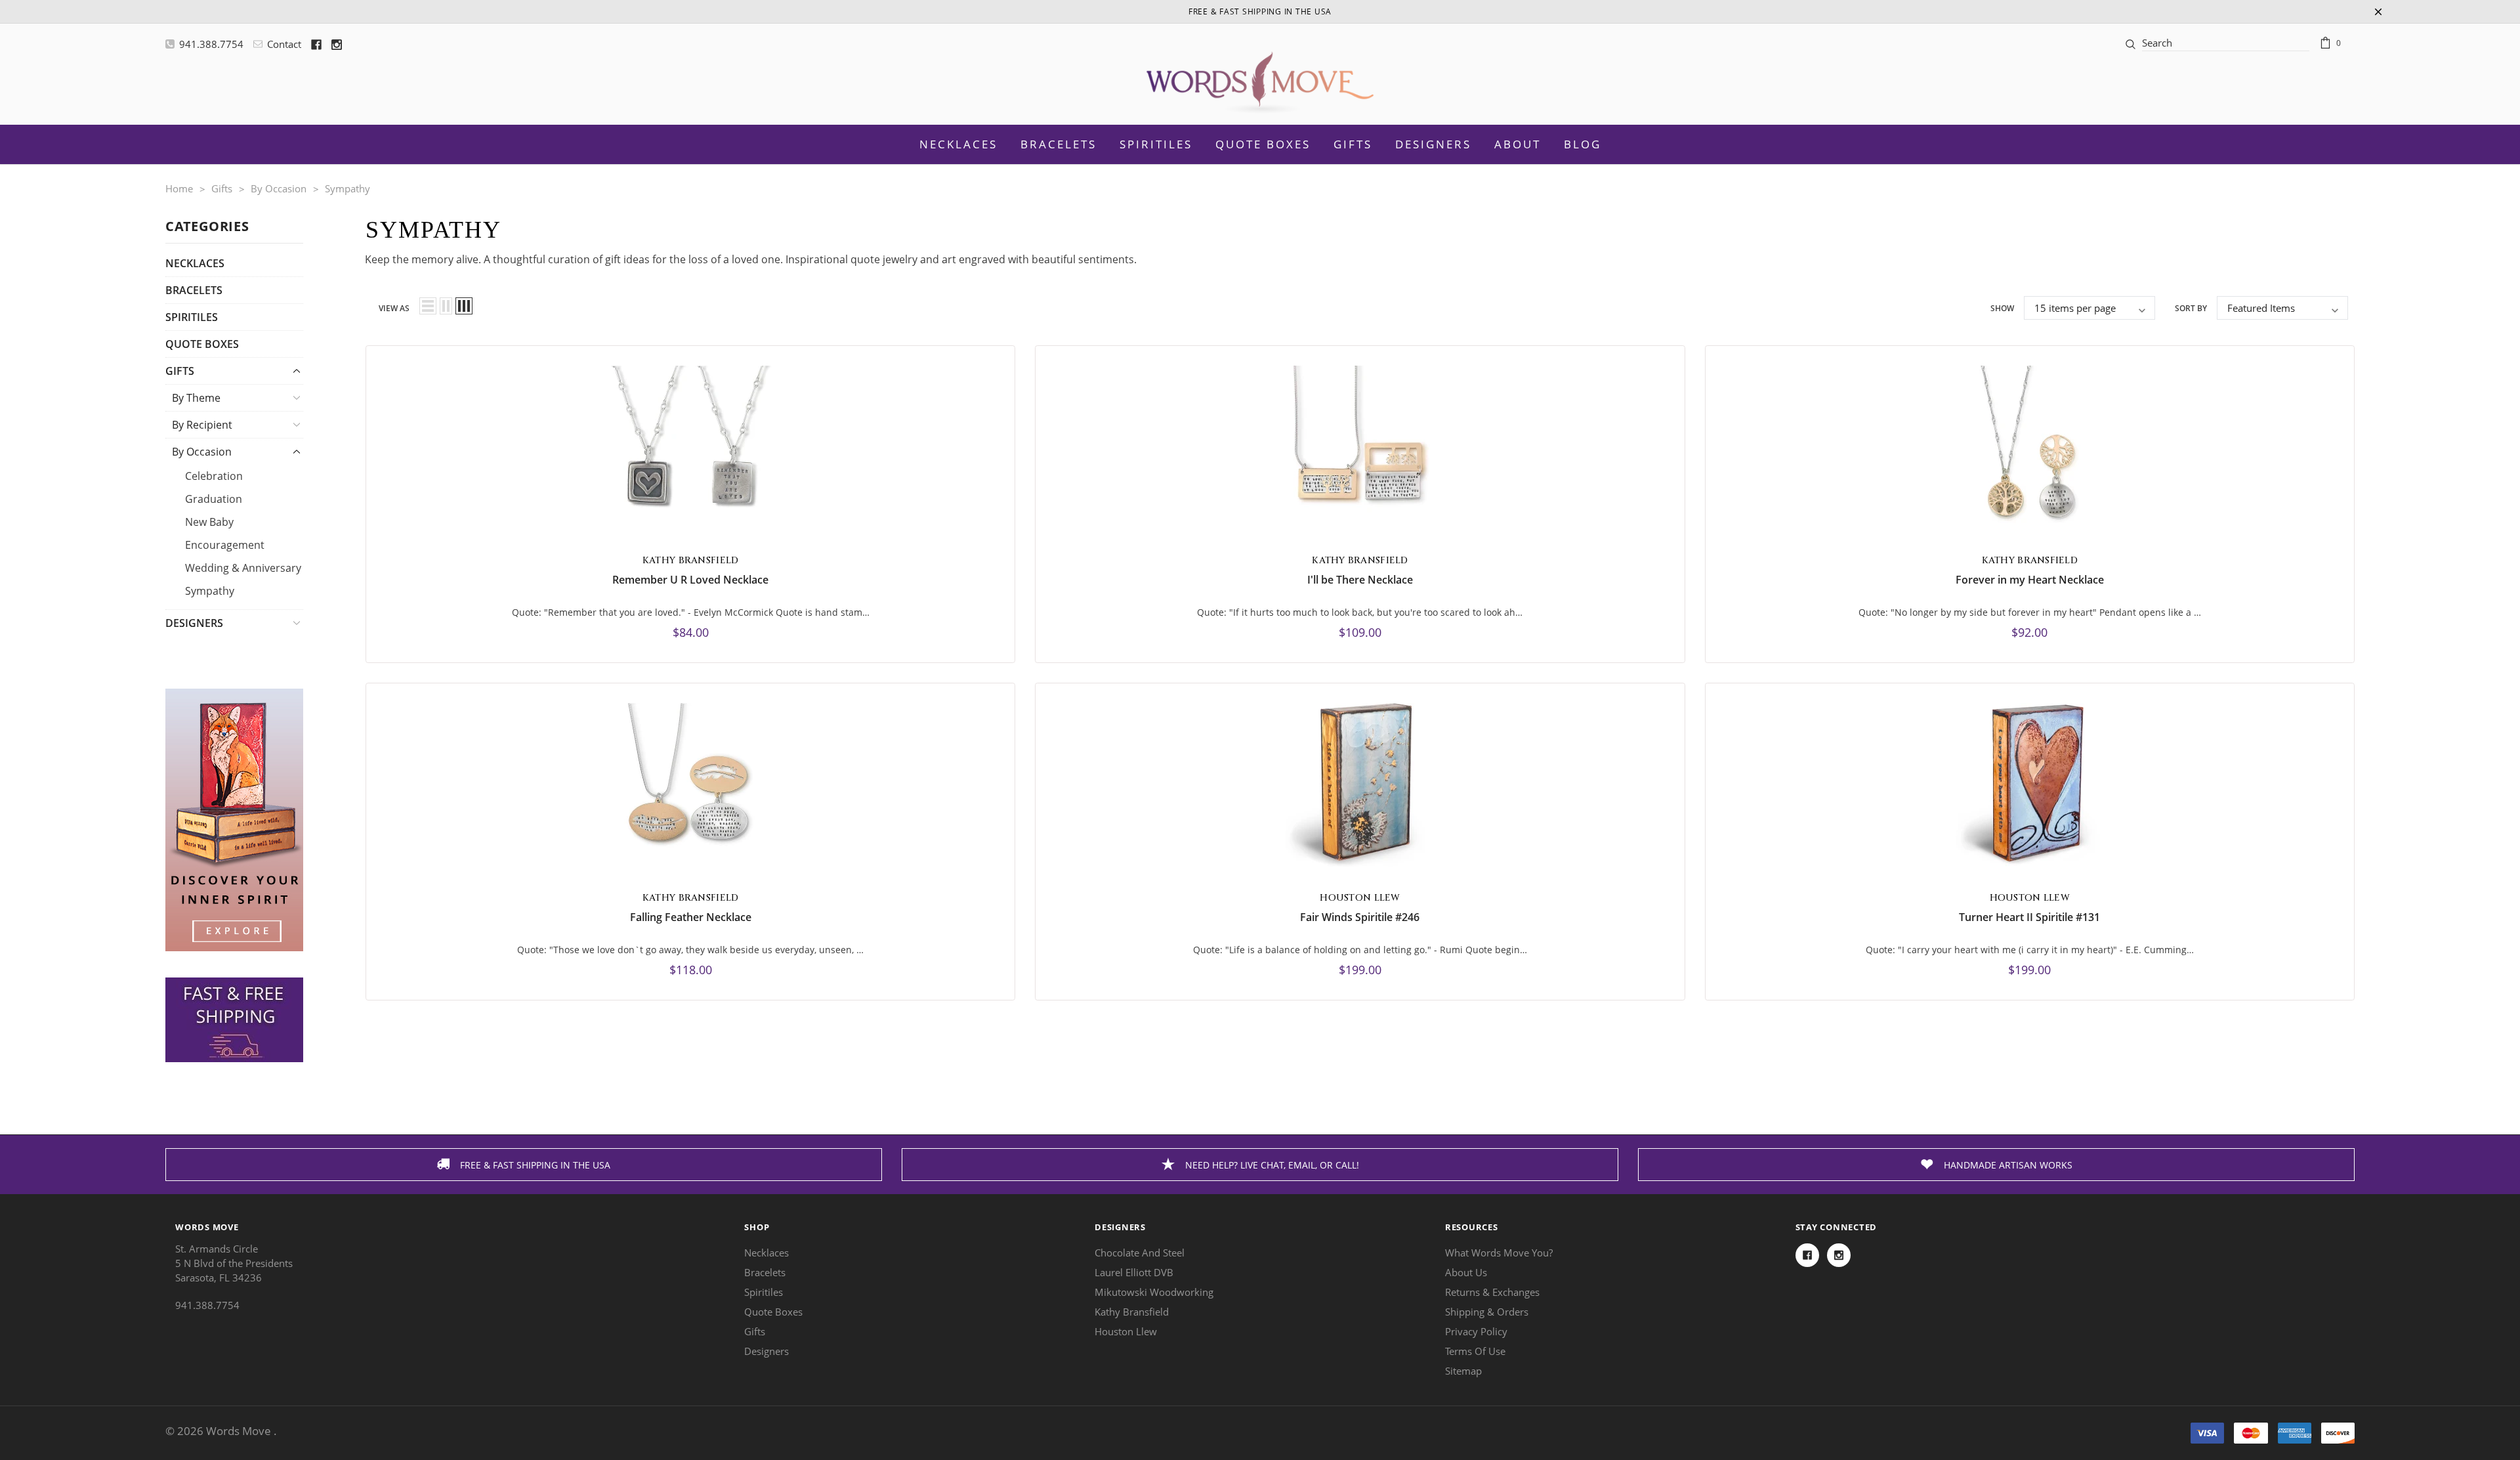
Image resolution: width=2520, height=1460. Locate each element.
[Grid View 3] (464, 306)
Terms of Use (1475, 1351)
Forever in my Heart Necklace (2030, 580)
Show (2002, 308)
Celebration (214, 476)
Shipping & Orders (1487, 1312)
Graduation (214, 499)
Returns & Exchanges (1492, 1292)
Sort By (2191, 308)
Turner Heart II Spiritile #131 (2029, 917)
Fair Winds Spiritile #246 (1360, 917)
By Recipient (202, 425)
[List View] (428, 306)
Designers (1433, 144)
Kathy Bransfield (1132, 1312)
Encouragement (225, 545)
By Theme (196, 398)
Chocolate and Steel (1140, 1253)
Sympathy (210, 591)
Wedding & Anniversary (243, 568)
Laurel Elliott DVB (1134, 1272)
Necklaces (195, 263)
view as (394, 308)
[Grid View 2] (446, 306)
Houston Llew (1126, 1331)
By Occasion (202, 452)
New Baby (209, 522)
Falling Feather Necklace (691, 917)
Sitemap (1463, 1371)
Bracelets (194, 290)
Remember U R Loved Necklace (690, 580)
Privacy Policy (1476, 1331)
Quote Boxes (202, 344)
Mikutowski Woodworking (1154, 1292)
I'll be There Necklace (1360, 580)
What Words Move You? (1499, 1253)
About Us (1466, 1272)
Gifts (1353, 144)
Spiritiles (192, 317)
